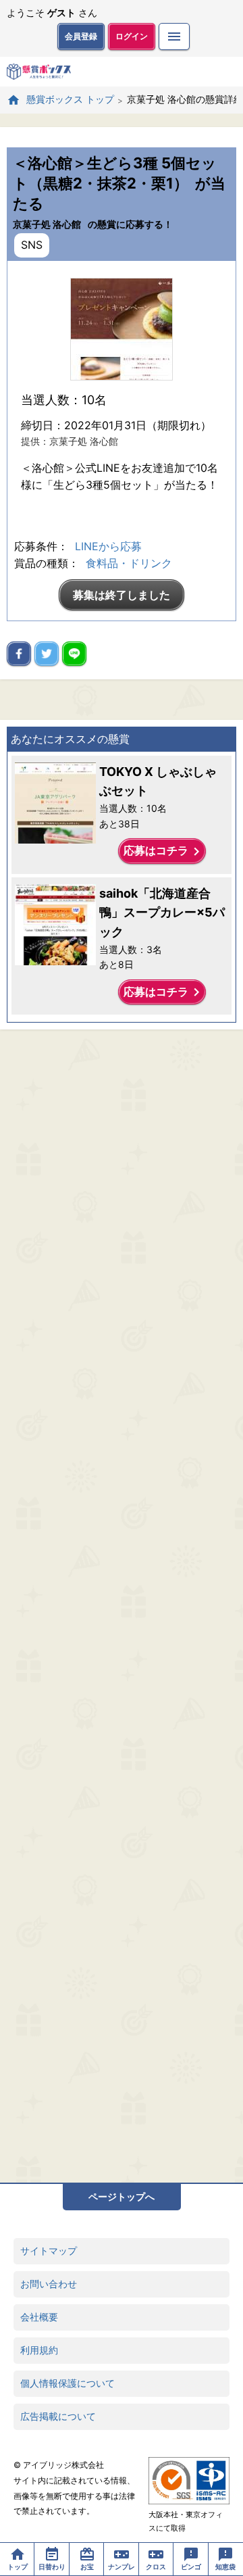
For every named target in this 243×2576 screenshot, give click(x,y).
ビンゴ (191, 2567)
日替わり (52, 2567)
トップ (18, 2567)
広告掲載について (58, 2416)
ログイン (132, 36)
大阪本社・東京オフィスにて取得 (186, 2521)
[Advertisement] (122, 1606)
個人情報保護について (67, 2383)
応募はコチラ (164, 852)
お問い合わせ (49, 2284)
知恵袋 (225, 2567)
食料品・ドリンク (129, 563)
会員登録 (81, 36)
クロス (156, 2567)
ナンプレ (122, 2567)
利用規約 (39, 2350)
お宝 (87, 2567)
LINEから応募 (108, 546)
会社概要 (39, 2317)
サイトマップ (49, 2251)
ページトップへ (122, 2196)
